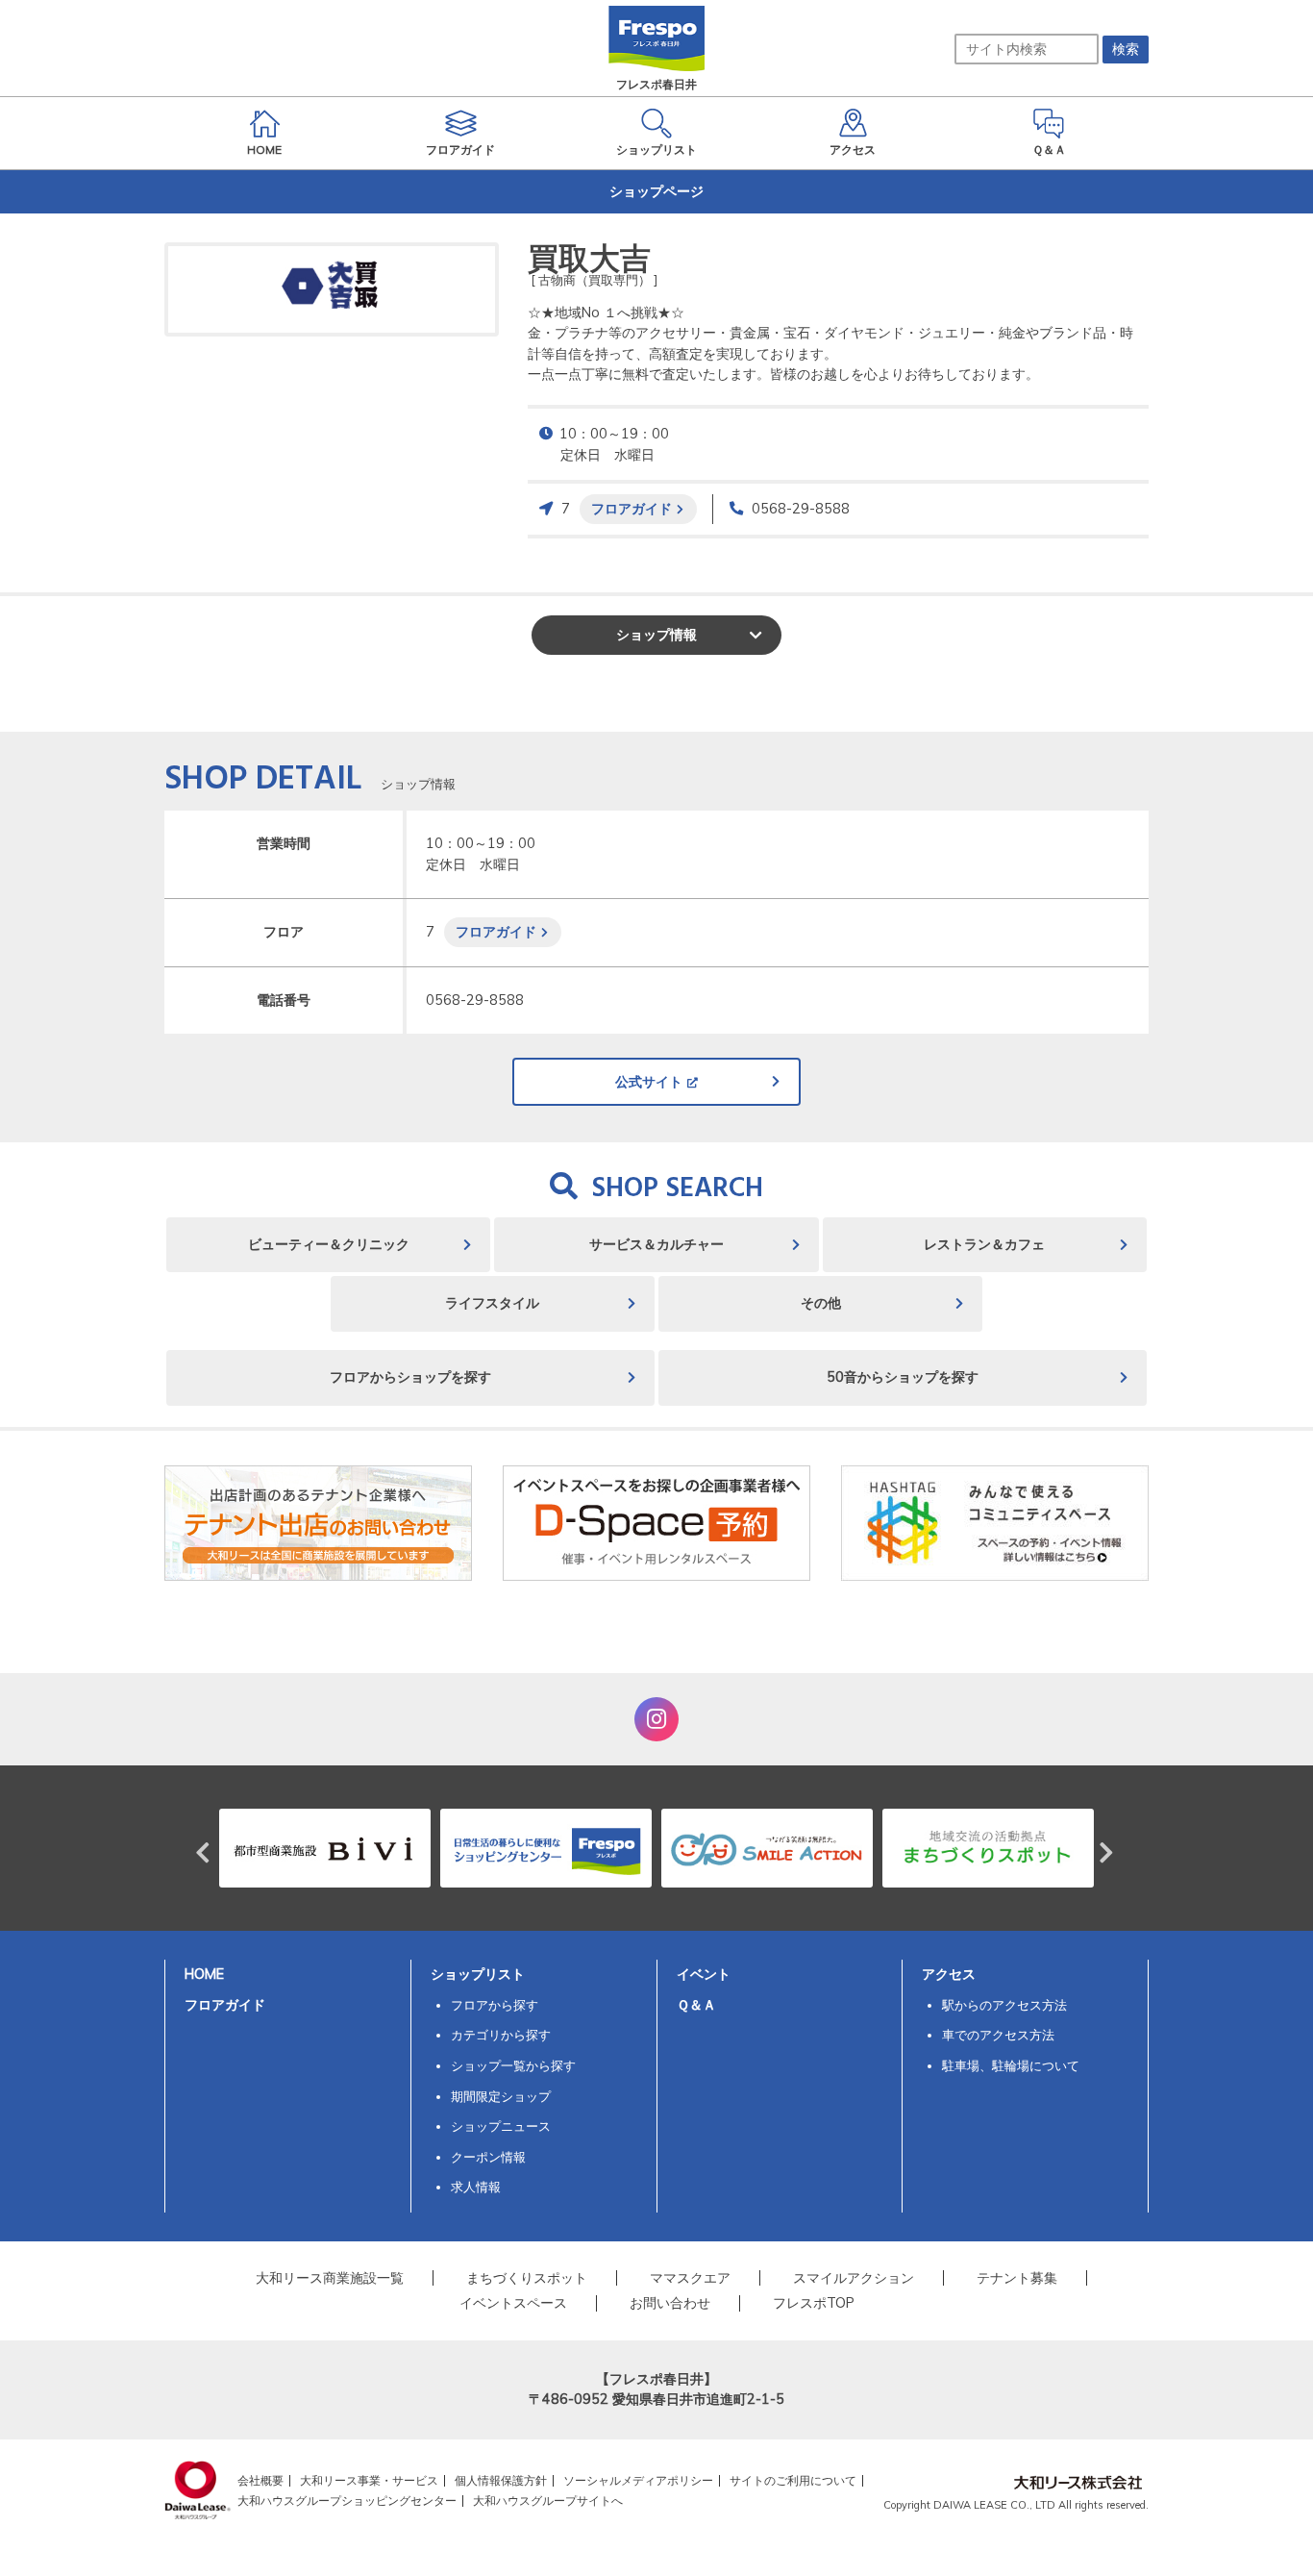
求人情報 (476, 2187)
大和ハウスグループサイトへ (548, 2501)
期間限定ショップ (501, 2096)
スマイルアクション (854, 2278)
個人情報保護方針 (501, 2480)
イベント (704, 1974)
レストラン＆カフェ (984, 1244)
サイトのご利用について (793, 2480)
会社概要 (260, 2480)
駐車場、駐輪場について (1011, 2065)
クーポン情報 (488, 2157)
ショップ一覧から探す (513, 2065)
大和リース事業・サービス (369, 2480)
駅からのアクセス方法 (1004, 2005)
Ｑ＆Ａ (696, 2005)
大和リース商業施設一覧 (330, 2278)
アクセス (949, 1974)
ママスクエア (690, 2278)
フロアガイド (632, 508)
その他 (821, 1303)
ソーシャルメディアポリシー (638, 2480)
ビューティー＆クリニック (329, 1244)
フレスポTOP (814, 2303)
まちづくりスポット (527, 2278)
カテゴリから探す (501, 2035)
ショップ (656, 635)
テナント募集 (1017, 2278)
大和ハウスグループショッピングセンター (347, 2501)
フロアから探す (495, 2005)
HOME (204, 1974)
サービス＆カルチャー (656, 1244)
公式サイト (649, 1082)
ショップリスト (478, 1974)
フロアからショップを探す (410, 1377)
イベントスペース (513, 2303)
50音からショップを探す (903, 1377)
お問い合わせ (670, 2303)
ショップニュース (501, 2126)
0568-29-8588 (801, 509)
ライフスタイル (492, 1303)
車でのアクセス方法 (998, 2035)
